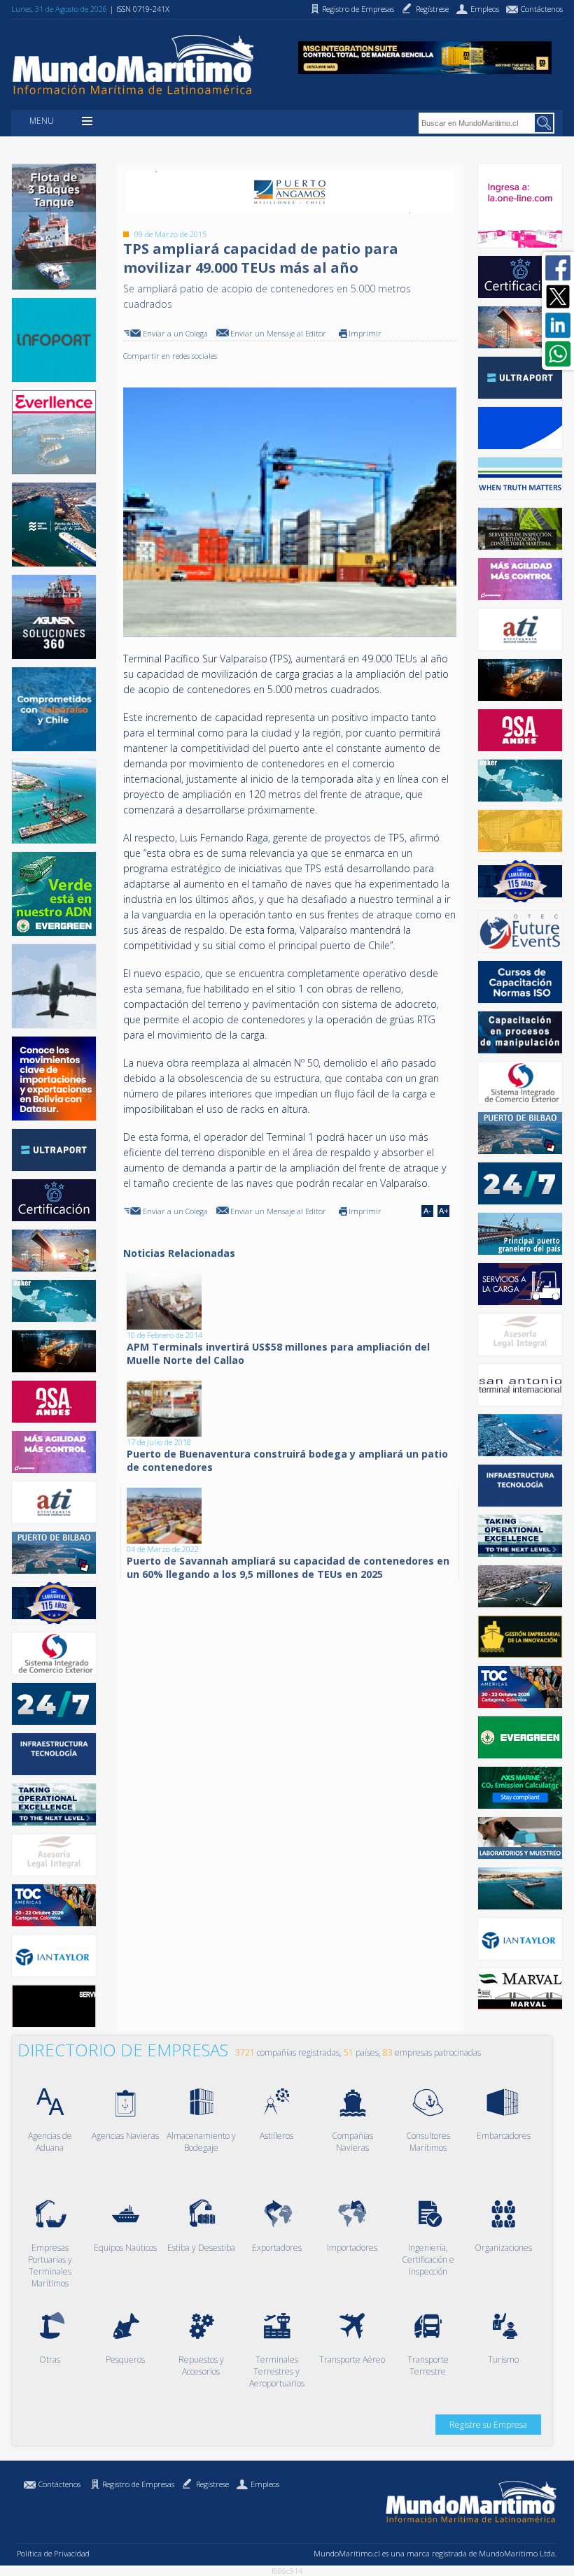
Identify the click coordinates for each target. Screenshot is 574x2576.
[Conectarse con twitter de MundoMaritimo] (558, 297)
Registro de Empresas (138, 2484)
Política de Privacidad (53, 2553)
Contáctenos (59, 2484)
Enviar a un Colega (175, 333)
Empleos (265, 2484)
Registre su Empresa (488, 2425)
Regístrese (212, 2484)
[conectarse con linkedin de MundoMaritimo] (558, 325)
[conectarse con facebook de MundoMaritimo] (558, 268)
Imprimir (365, 333)
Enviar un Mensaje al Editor (278, 333)
